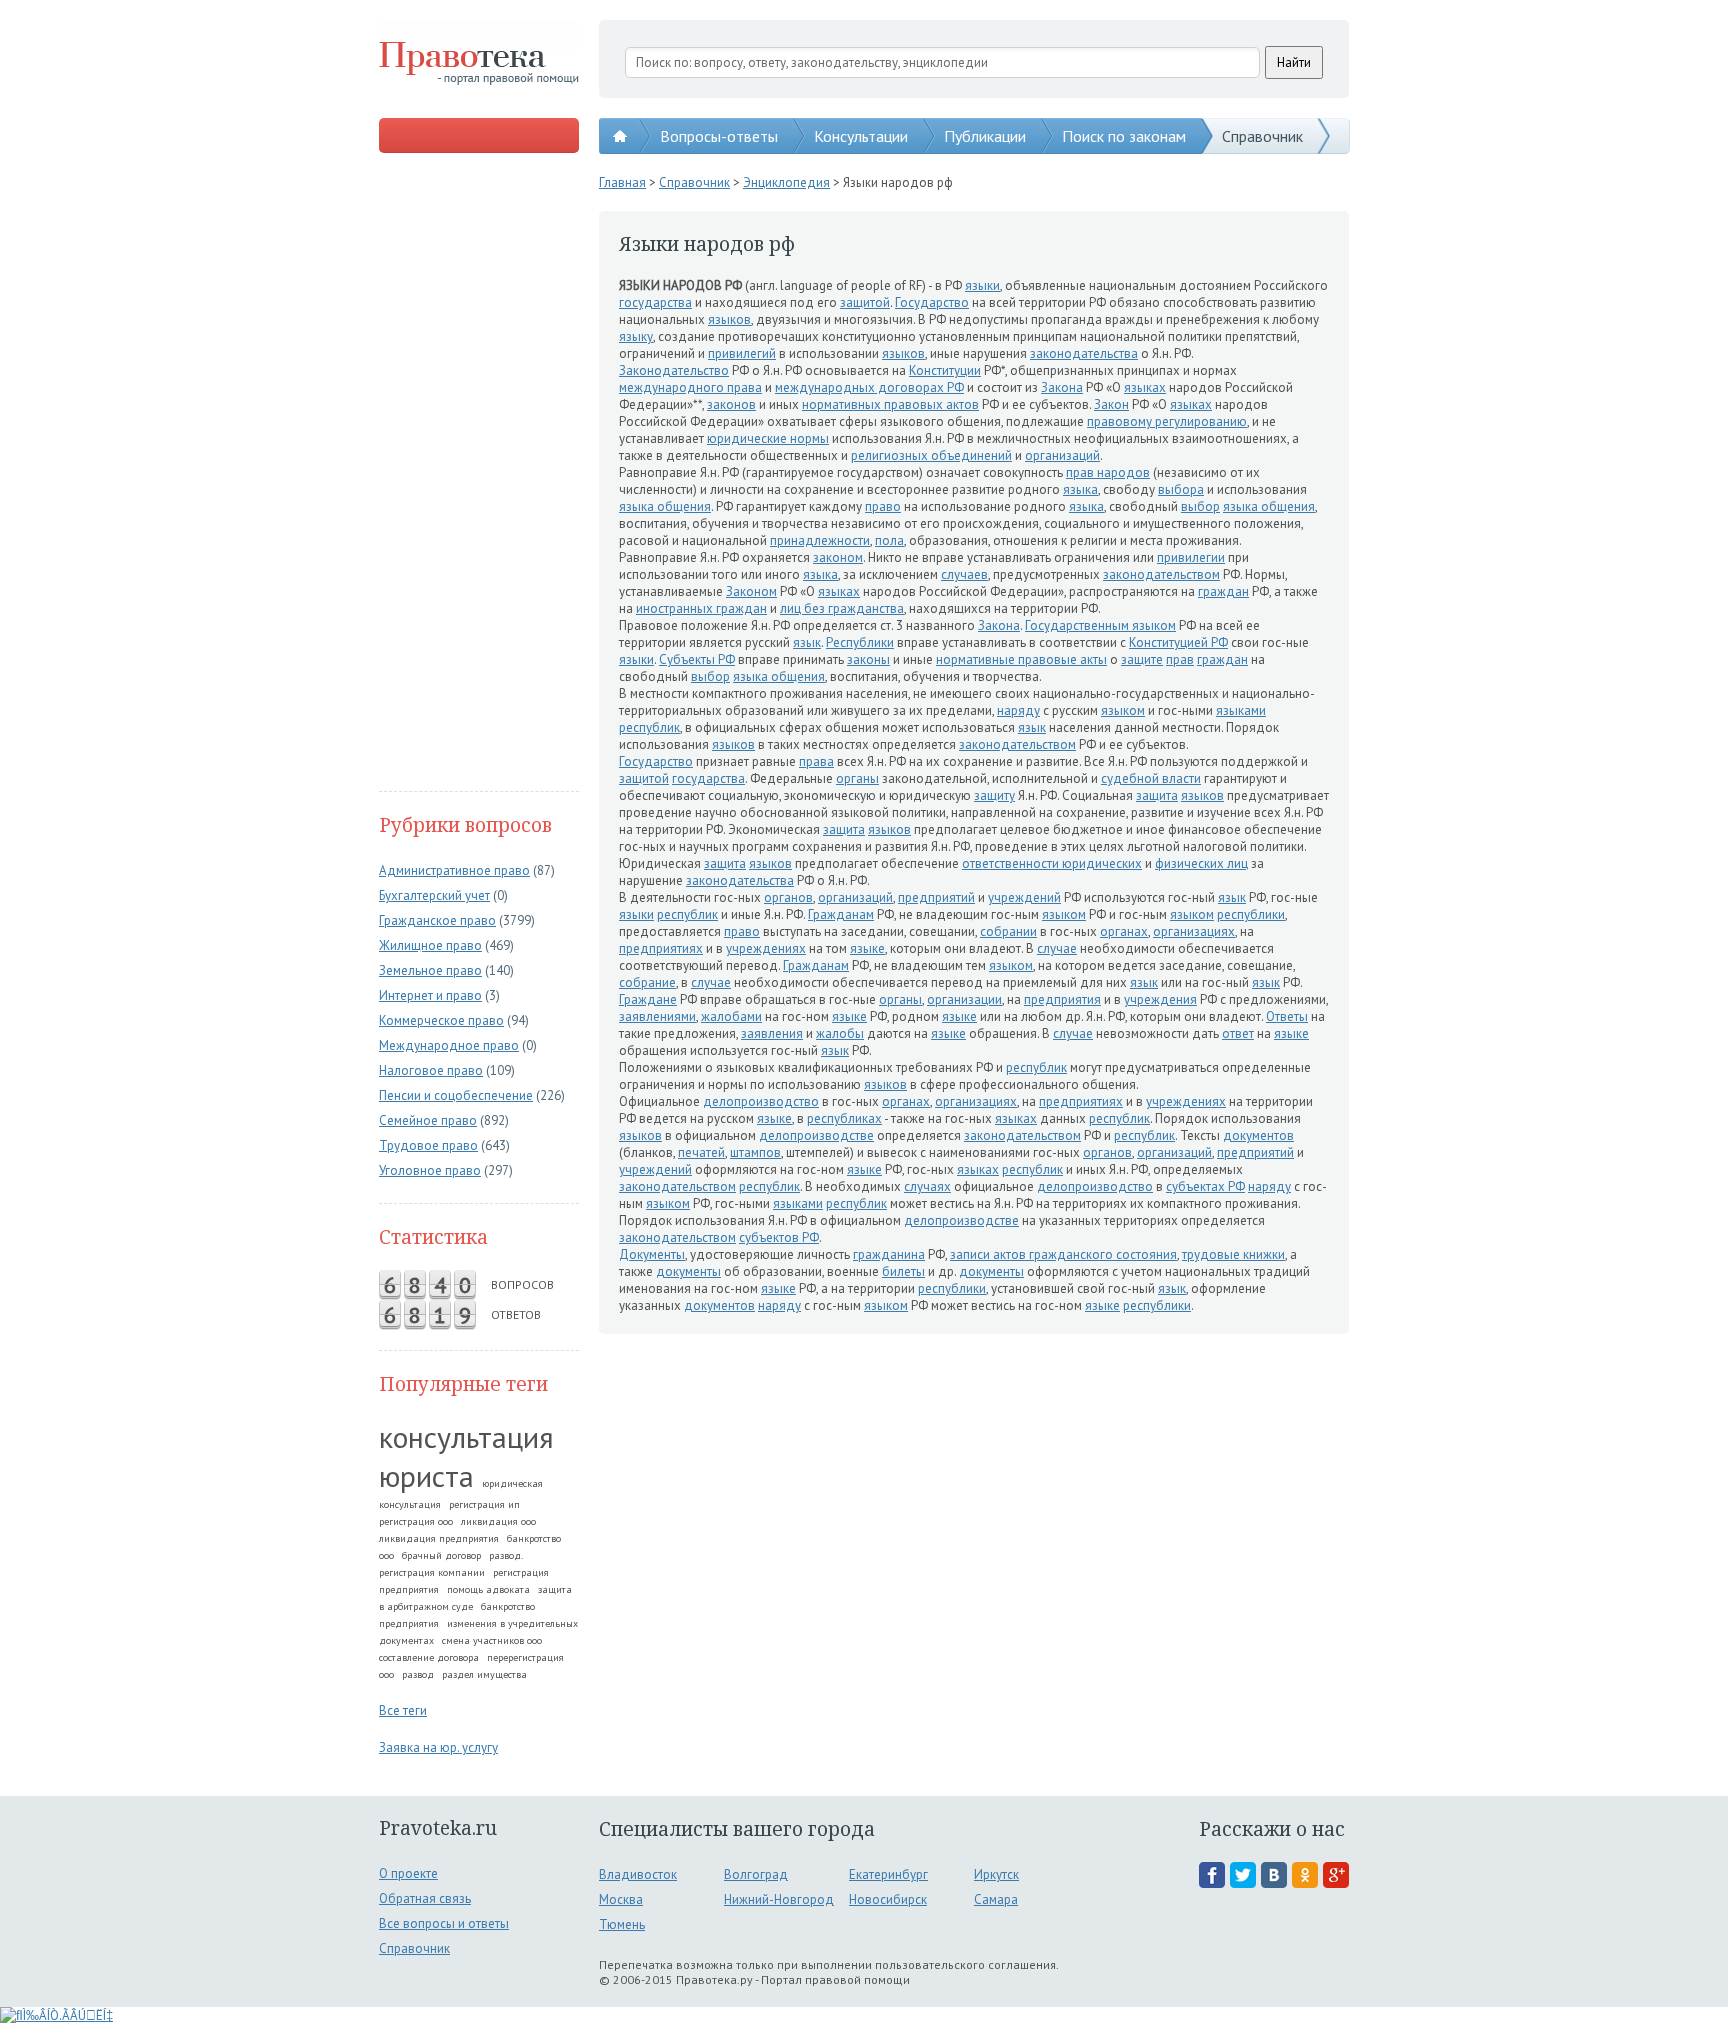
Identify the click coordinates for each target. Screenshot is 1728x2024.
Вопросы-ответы (719, 136)
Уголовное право (430, 1170)
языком (1123, 710)
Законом (751, 591)
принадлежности (820, 540)
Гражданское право (437, 920)
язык (807, 642)
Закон (1111, 404)
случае (1057, 948)
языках (1145, 387)
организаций (1062, 455)
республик (649, 727)
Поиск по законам (1124, 136)
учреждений (1024, 897)
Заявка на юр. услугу (438, 1747)
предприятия (1062, 999)
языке (867, 948)
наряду (1018, 710)
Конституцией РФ (1178, 642)
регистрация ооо (416, 1521)
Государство (932, 302)
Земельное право (430, 970)
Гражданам (841, 914)
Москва (621, 1899)
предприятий (936, 897)
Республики (860, 642)
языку (636, 336)
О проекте (408, 1873)
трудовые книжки (1233, 1254)
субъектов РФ (779, 1237)
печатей (701, 1152)
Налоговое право (431, 1070)
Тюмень (622, 1924)
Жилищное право (430, 945)
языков (729, 319)
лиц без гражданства (842, 608)
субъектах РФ (1205, 1186)
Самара (996, 1899)
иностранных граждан (701, 608)
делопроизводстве (816, 1135)
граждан (1223, 591)
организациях (1194, 931)
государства (655, 302)
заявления (772, 1033)
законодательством (1161, 574)
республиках (844, 1118)
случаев (964, 574)
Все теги (403, 1710)
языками (1241, 710)
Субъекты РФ (697, 659)
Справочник (1262, 136)
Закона (1062, 387)
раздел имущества (484, 1674)
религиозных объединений (931, 455)
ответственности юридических (1052, 863)
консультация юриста (466, 1456)
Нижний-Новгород (779, 1899)
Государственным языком (1100, 625)
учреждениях (766, 948)
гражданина (889, 1254)
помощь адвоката (488, 1589)
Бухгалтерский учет (434, 895)
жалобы (840, 1033)
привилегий (742, 353)
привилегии (1191, 557)
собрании (1008, 931)
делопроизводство (761, 1101)
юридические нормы (768, 438)
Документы (652, 1254)
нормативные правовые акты (1021, 659)
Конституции (945, 370)
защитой (865, 302)
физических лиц (1201, 863)
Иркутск (996, 1874)
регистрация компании (432, 1572)
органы (857, 778)
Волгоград (756, 1874)
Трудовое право (428, 1145)
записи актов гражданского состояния (1063, 1254)
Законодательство (674, 370)
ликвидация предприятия (439, 1538)
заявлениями (657, 1016)
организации (964, 999)
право (883, 506)
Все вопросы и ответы (444, 1923)
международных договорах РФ (869, 387)
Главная (622, 182)
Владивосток (638, 1874)
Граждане (648, 999)
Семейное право (428, 1120)
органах (1124, 931)
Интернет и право (430, 995)
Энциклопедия (786, 182)
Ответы (1287, 1016)
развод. (506, 1555)
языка (1080, 489)
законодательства (1084, 353)
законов (731, 404)
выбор (1200, 506)
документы (688, 1271)
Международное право (449, 1045)
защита (1157, 795)
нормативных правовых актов (890, 404)
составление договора (429, 1657)
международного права (690, 387)
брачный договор (441, 1555)
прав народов (1108, 472)
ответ (1238, 1033)
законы (868, 659)
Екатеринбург (888, 1874)
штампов (755, 1152)
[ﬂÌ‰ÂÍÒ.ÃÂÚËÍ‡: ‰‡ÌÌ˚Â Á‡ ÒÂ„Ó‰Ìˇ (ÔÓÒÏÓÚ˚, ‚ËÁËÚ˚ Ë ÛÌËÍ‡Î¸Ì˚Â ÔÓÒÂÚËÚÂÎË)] (56, 2015)
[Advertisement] (479, 474)
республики (1251, 914)
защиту (994, 795)
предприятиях (661, 948)
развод (418, 1674)
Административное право (454, 870)
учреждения (1160, 999)
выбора (1181, 489)
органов (788, 897)
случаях (927, 1186)
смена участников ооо (492, 1640)
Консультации (861, 136)
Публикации (985, 136)
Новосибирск (888, 1899)
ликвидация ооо (498, 1521)
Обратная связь (425, 1898)
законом (838, 557)
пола (889, 540)
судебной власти (1151, 778)
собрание (647, 982)
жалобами (731, 1016)
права (816, 761)
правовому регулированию (1167, 421)
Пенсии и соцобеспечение (456, 1095)
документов (1258, 1135)
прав (1180, 659)
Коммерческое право (441, 1020)
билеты (903, 1271)
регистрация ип (484, 1504)
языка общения (665, 506)
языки (982, 285)
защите (1142, 659)
